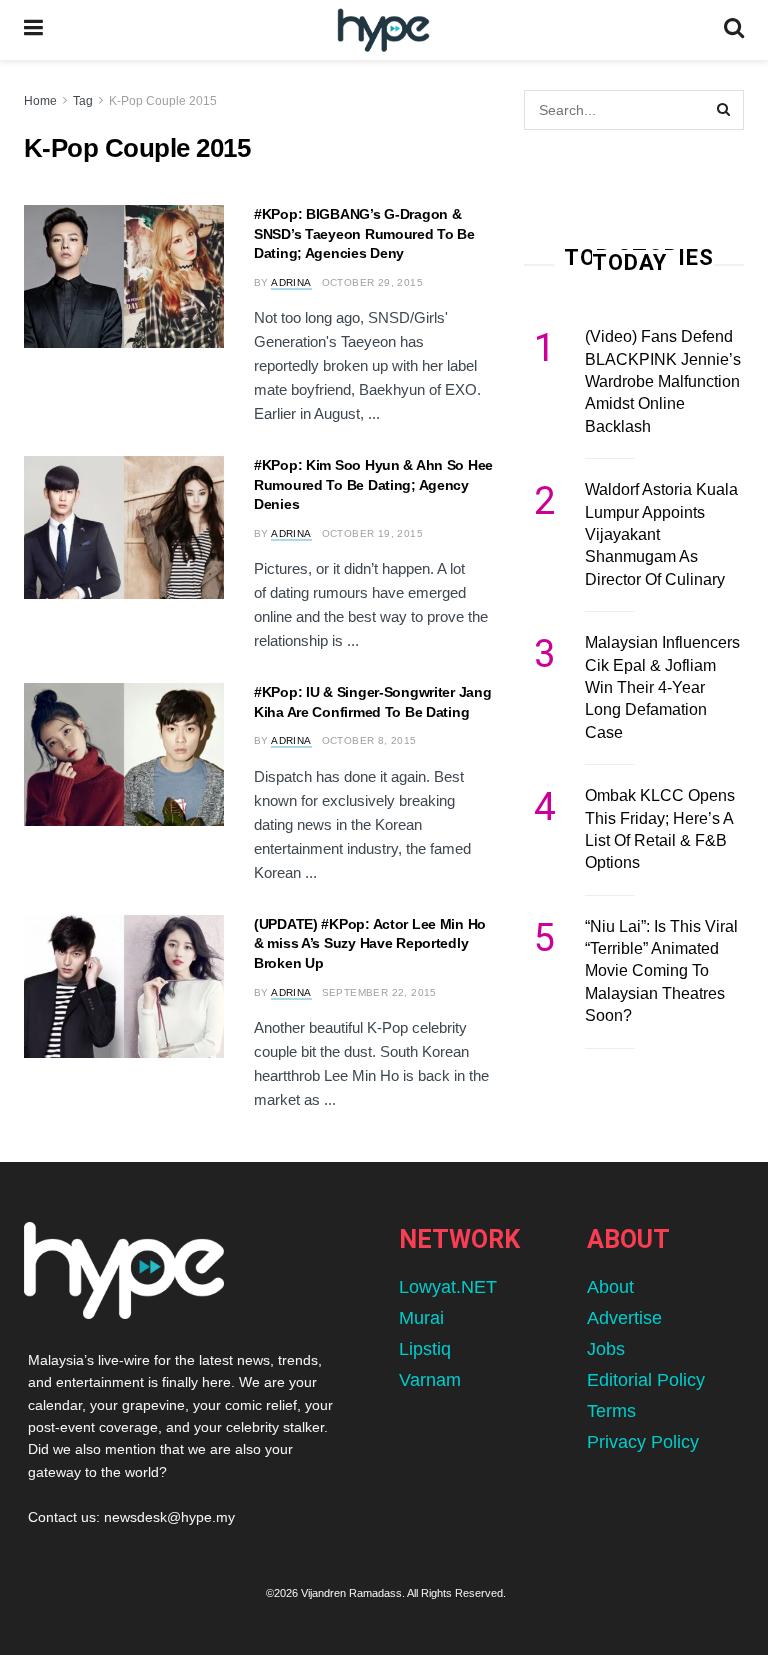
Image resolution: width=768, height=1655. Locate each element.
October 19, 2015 (372, 533)
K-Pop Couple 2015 (163, 101)
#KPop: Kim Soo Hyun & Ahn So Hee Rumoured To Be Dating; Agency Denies (373, 484)
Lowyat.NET (448, 1287)
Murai (421, 1318)
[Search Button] (734, 30)
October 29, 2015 (372, 282)
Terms (611, 1411)
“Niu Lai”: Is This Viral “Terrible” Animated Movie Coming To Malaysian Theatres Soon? (661, 971)
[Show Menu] (33, 30)
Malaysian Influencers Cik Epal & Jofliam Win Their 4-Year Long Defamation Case (662, 687)
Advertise (624, 1318)
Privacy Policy (643, 1442)
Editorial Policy (646, 1380)
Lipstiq (425, 1349)
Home (40, 101)
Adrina (291, 282)
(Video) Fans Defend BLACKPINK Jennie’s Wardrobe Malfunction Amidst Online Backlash (663, 381)
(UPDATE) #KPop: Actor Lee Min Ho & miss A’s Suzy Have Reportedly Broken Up (370, 943)
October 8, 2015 (369, 740)
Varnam (430, 1380)
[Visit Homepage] (383, 30)
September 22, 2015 (379, 992)
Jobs (606, 1349)
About (610, 1287)
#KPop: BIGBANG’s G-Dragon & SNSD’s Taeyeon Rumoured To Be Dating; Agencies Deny (364, 233)
